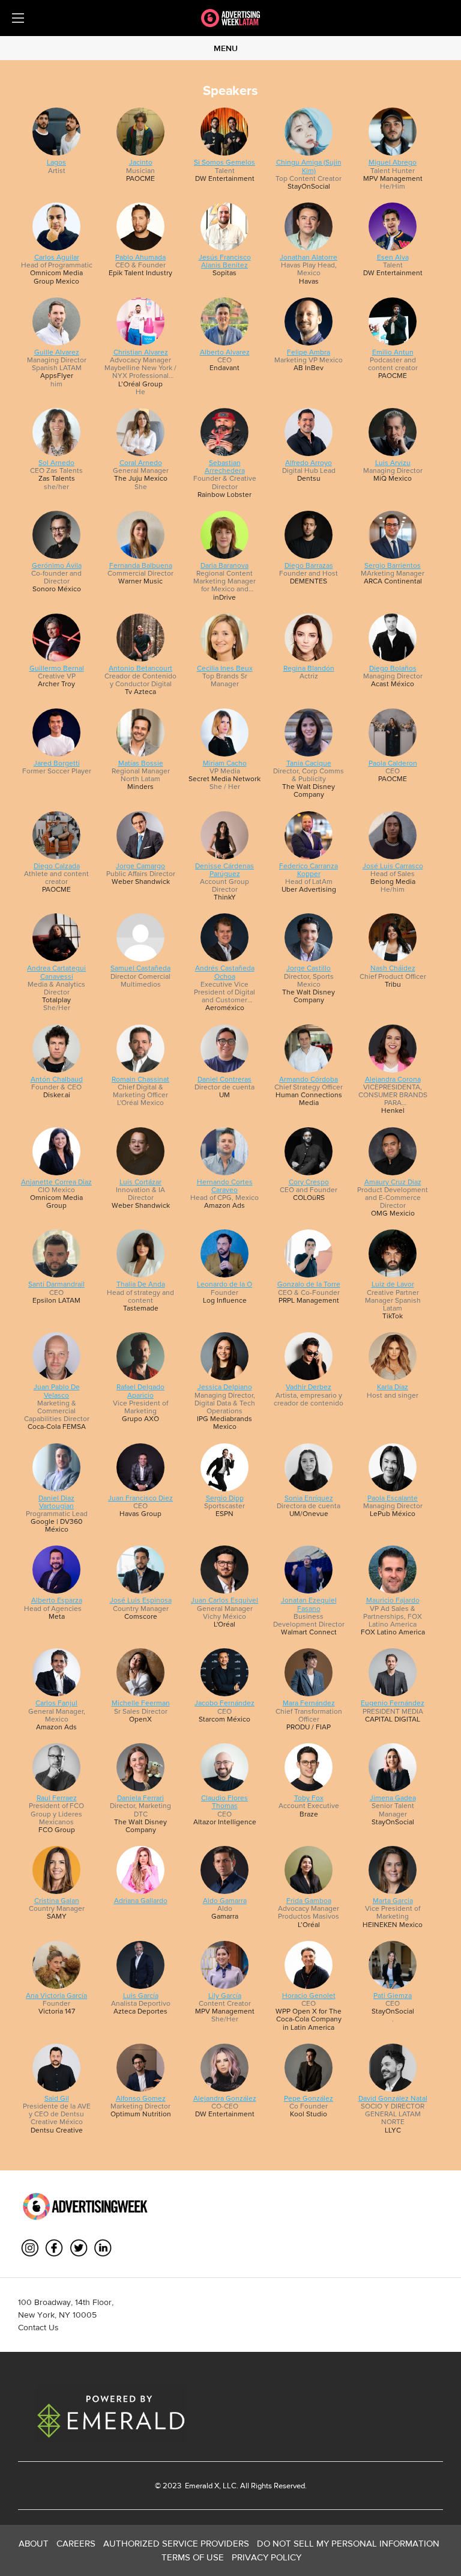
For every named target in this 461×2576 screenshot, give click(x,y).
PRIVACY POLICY (267, 2557)
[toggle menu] (18, 18)
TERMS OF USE (193, 2557)
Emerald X (201, 2486)
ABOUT (34, 2543)
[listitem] (56, 149)
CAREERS (76, 2543)
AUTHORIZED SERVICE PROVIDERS (176, 2543)
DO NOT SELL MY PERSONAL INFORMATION (348, 2543)
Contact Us (38, 2327)
